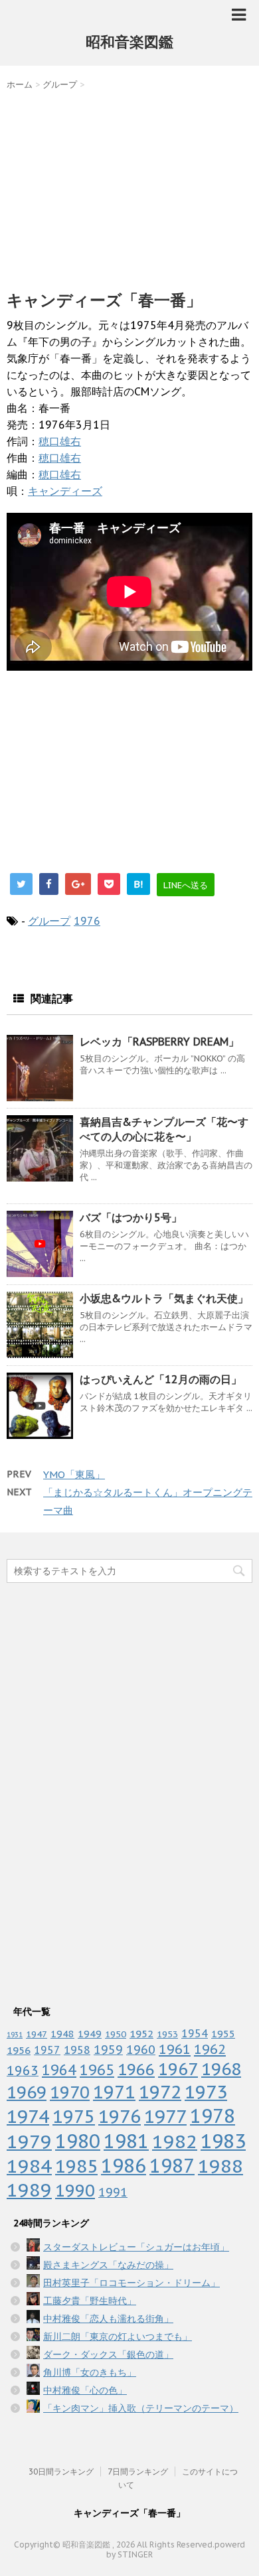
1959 (108, 2050)
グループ (49, 921)
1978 (213, 2116)
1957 (47, 2050)
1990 (75, 2190)
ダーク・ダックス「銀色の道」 (108, 2354)
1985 (76, 2166)
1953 (167, 2034)
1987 (172, 2166)
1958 (77, 2050)
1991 (113, 2192)
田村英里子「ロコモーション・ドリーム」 (131, 2283)
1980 (78, 2141)
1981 (126, 2141)
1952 (141, 2033)
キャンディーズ (65, 491)
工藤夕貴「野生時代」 (90, 2301)
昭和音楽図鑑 (129, 42)
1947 (37, 2034)
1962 (210, 2049)
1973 (206, 2092)
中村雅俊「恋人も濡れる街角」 (108, 2319)
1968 (221, 2069)
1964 (59, 2070)
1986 (124, 2166)
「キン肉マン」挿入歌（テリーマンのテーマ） (141, 2408)
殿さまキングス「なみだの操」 (108, 2265)
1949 (90, 2034)
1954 (195, 2033)
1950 (116, 2034)
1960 (141, 2049)
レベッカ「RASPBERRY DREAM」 (159, 1042)
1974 (28, 2116)
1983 (223, 2141)
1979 (29, 2141)
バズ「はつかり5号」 (131, 1217)
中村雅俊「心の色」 (85, 2390)
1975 (74, 2116)
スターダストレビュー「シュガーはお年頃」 (136, 2247)
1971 (114, 2092)
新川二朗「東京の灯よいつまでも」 (118, 2337)
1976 (87, 921)
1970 (70, 2092)
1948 (62, 2034)
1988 (220, 2166)
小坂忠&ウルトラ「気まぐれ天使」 (164, 1298)
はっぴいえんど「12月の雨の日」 (161, 1379)
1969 (27, 2092)
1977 (165, 2116)
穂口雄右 (60, 441)
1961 (175, 2049)
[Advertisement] (129, 187)
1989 (29, 2190)
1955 (223, 2034)
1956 (19, 2050)
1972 (160, 2092)
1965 (97, 2069)
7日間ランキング (138, 2472)
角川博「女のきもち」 (90, 2372)
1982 (175, 2141)
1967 (178, 2069)
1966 (136, 2069)
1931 (15, 2035)
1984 (29, 2166)
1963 (23, 2070)
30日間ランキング (61, 2472)
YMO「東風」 (74, 1474)
